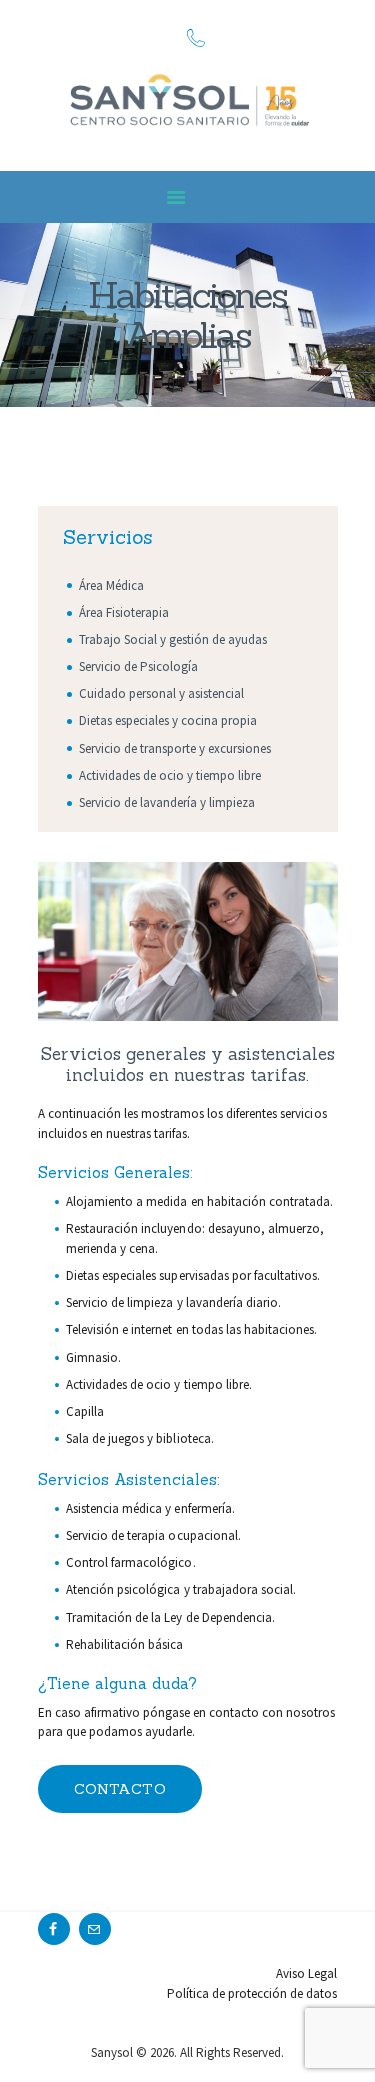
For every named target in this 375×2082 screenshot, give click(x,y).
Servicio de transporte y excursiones (175, 748)
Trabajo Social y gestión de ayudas (173, 639)
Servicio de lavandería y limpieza (167, 802)
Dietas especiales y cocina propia (168, 720)
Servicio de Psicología (138, 666)
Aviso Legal (306, 1973)
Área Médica (111, 585)
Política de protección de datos (252, 1993)
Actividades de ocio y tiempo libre (170, 775)
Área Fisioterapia (124, 612)
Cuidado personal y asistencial (162, 693)
